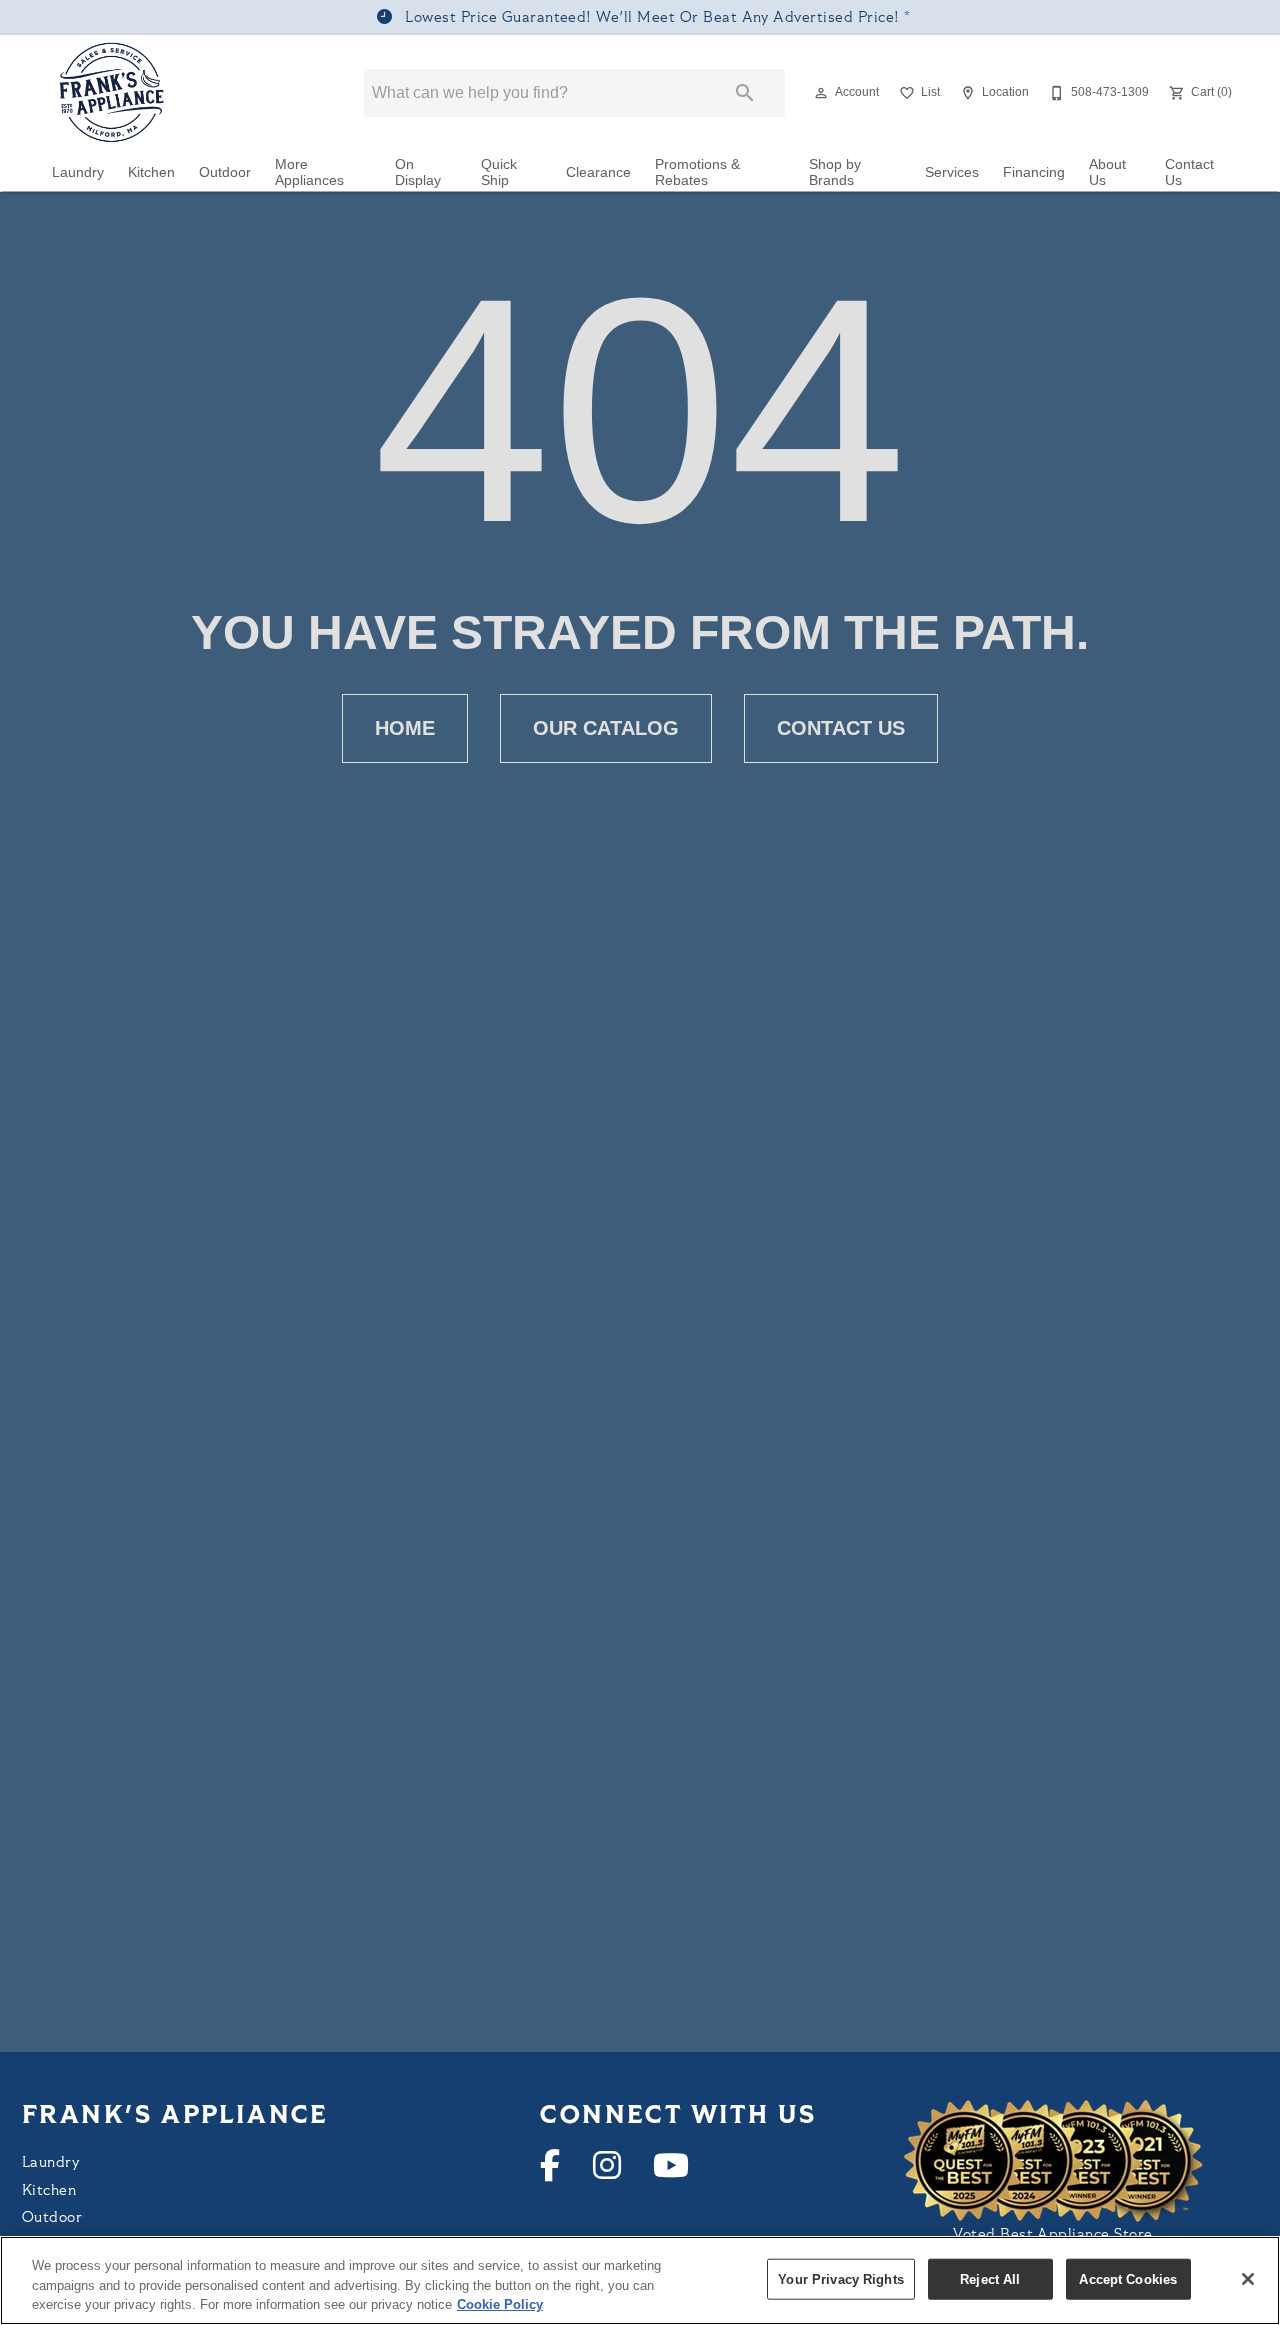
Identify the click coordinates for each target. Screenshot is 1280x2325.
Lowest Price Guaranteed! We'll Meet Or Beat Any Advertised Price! (652, 18)
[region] (640, 2280)
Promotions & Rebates (697, 172)
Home (405, 728)
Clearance (598, 172)
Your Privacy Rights (840, 2278)
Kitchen (151, 172)
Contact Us (1189, 172)
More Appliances (309, 172)
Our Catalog (606, 728)
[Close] (1248, 2279)
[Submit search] (745, 93)
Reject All (990, 2278)
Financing (1034, 172)
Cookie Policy (500, 2304)
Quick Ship (499, 172)
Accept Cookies (1128, 2278)
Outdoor (225, 172)
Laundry (78, 172)
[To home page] (112, 93)
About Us (1107, 172)
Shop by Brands (835, 172)
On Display (418, 172)
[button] (821, 93)
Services (952, 172)
